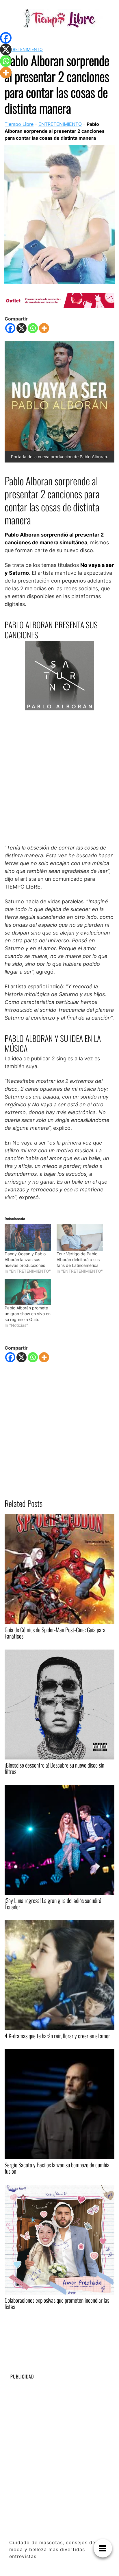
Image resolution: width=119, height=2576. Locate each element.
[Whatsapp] (33, 328)
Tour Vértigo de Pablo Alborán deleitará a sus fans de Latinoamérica (78, 1260)
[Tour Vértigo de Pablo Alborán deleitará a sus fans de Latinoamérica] (80, 1238)
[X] (22, 328)
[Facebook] (10, 328)
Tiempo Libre (19, 124)
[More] (44, 328)
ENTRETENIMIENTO (24, 49)
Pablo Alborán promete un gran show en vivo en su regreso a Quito (28, 1314)
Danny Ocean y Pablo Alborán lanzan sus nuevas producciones (25, 1260)
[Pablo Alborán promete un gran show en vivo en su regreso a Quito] (28, 1292)
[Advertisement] (59, 777)
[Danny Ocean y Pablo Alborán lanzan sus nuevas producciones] (28, 1238)
